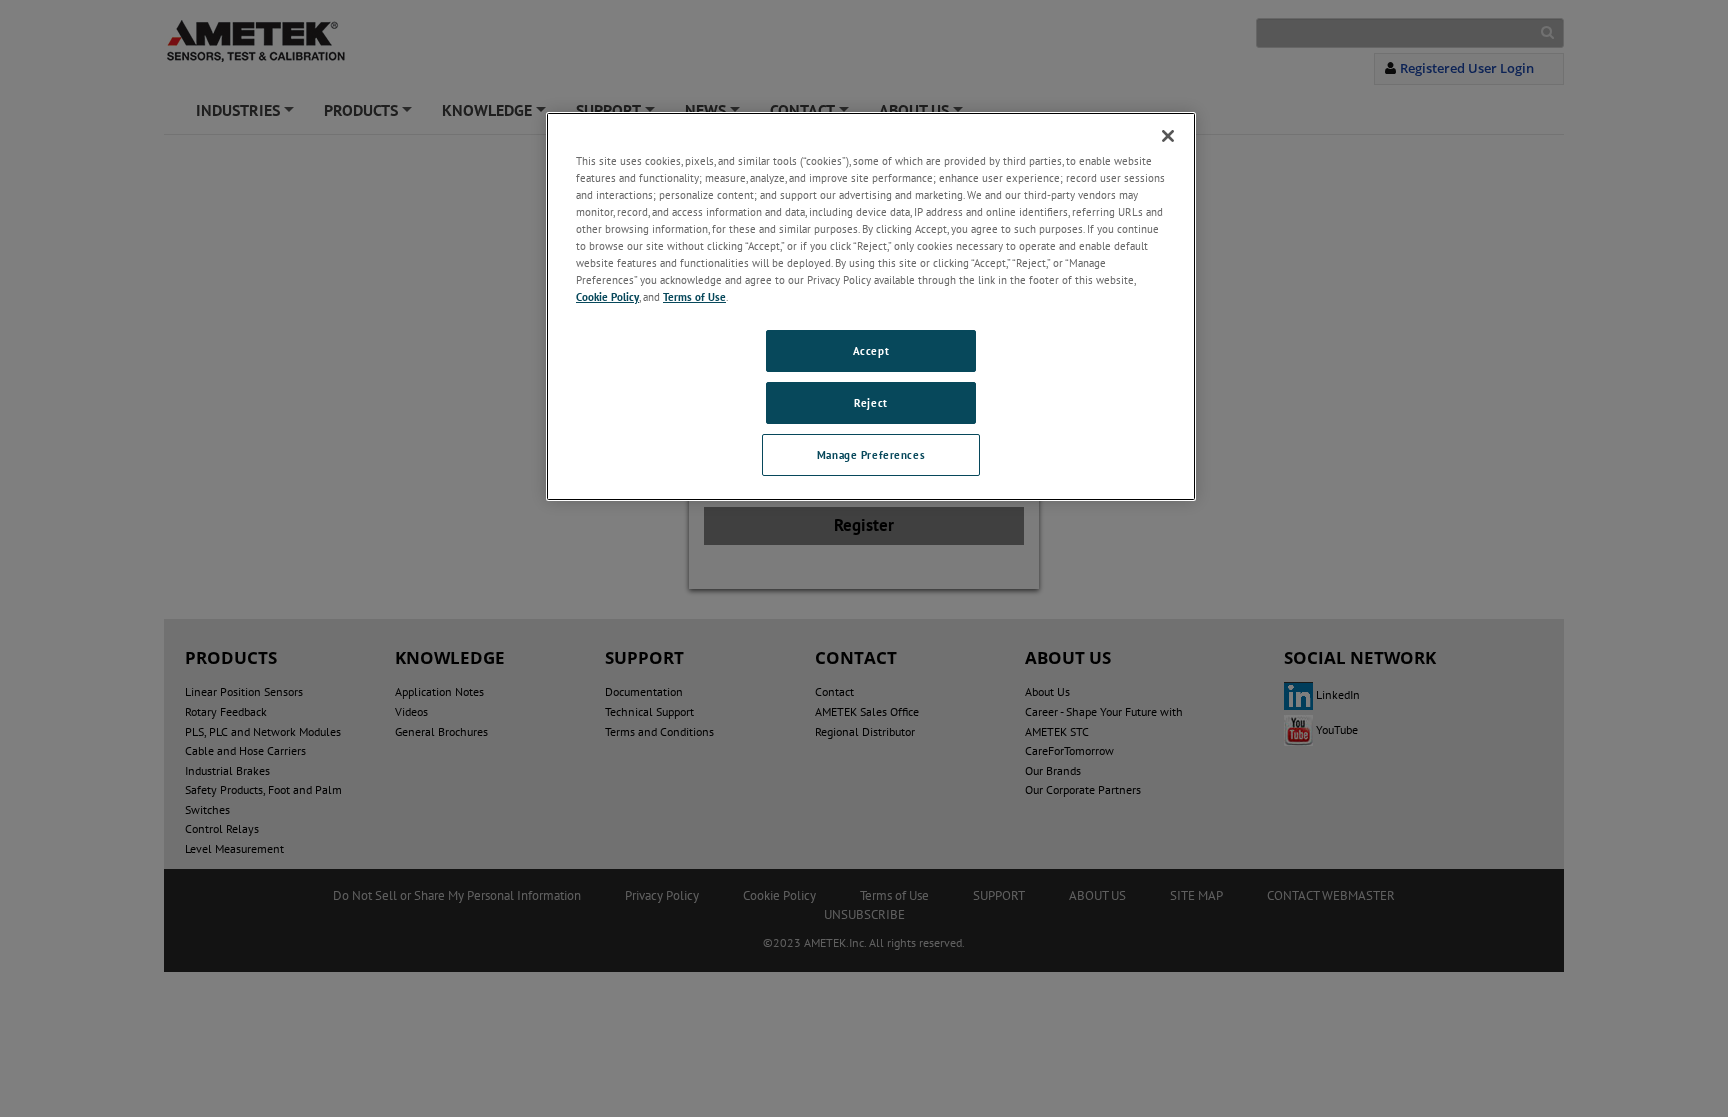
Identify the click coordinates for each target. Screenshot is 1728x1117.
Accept (871, 350)
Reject (870, 402)
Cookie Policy (607, 296)
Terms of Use (694, 296)
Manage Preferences (871, 454)
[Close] (1168, 136)
